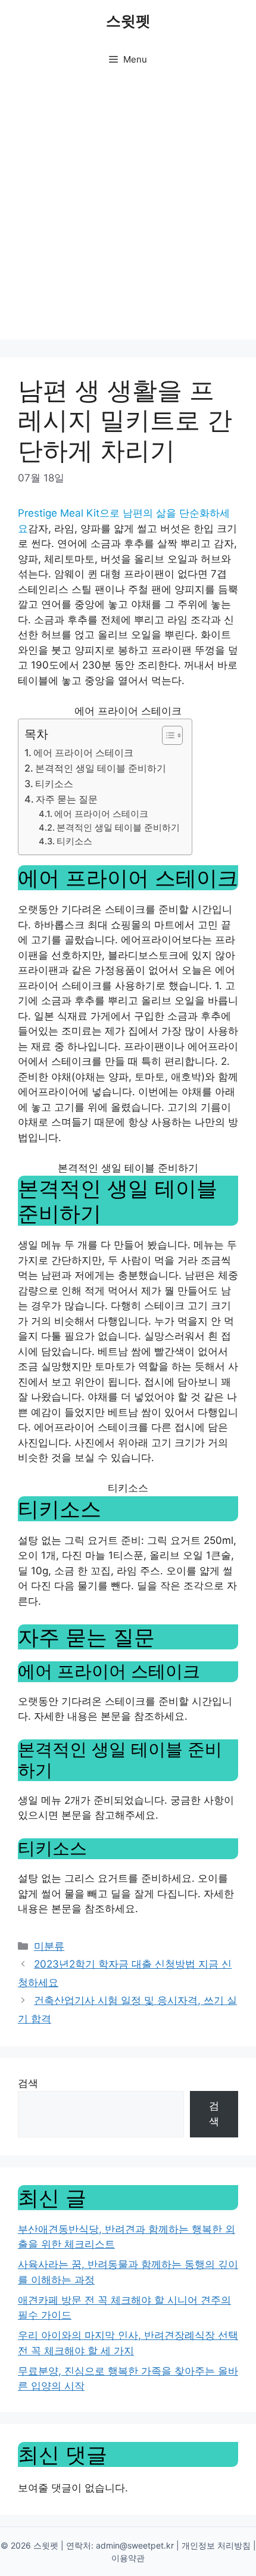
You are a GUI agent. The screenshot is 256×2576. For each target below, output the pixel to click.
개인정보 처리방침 (216, 2545)
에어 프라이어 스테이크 (83, 753)
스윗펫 (128, 21)
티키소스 (54, 784)
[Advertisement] (128, 212)
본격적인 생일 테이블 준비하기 (101, 768)
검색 (28, 2083)
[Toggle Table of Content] (166, 735)
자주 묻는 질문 (67, 799)
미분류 (49, 1946)
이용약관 (128, 2558)
